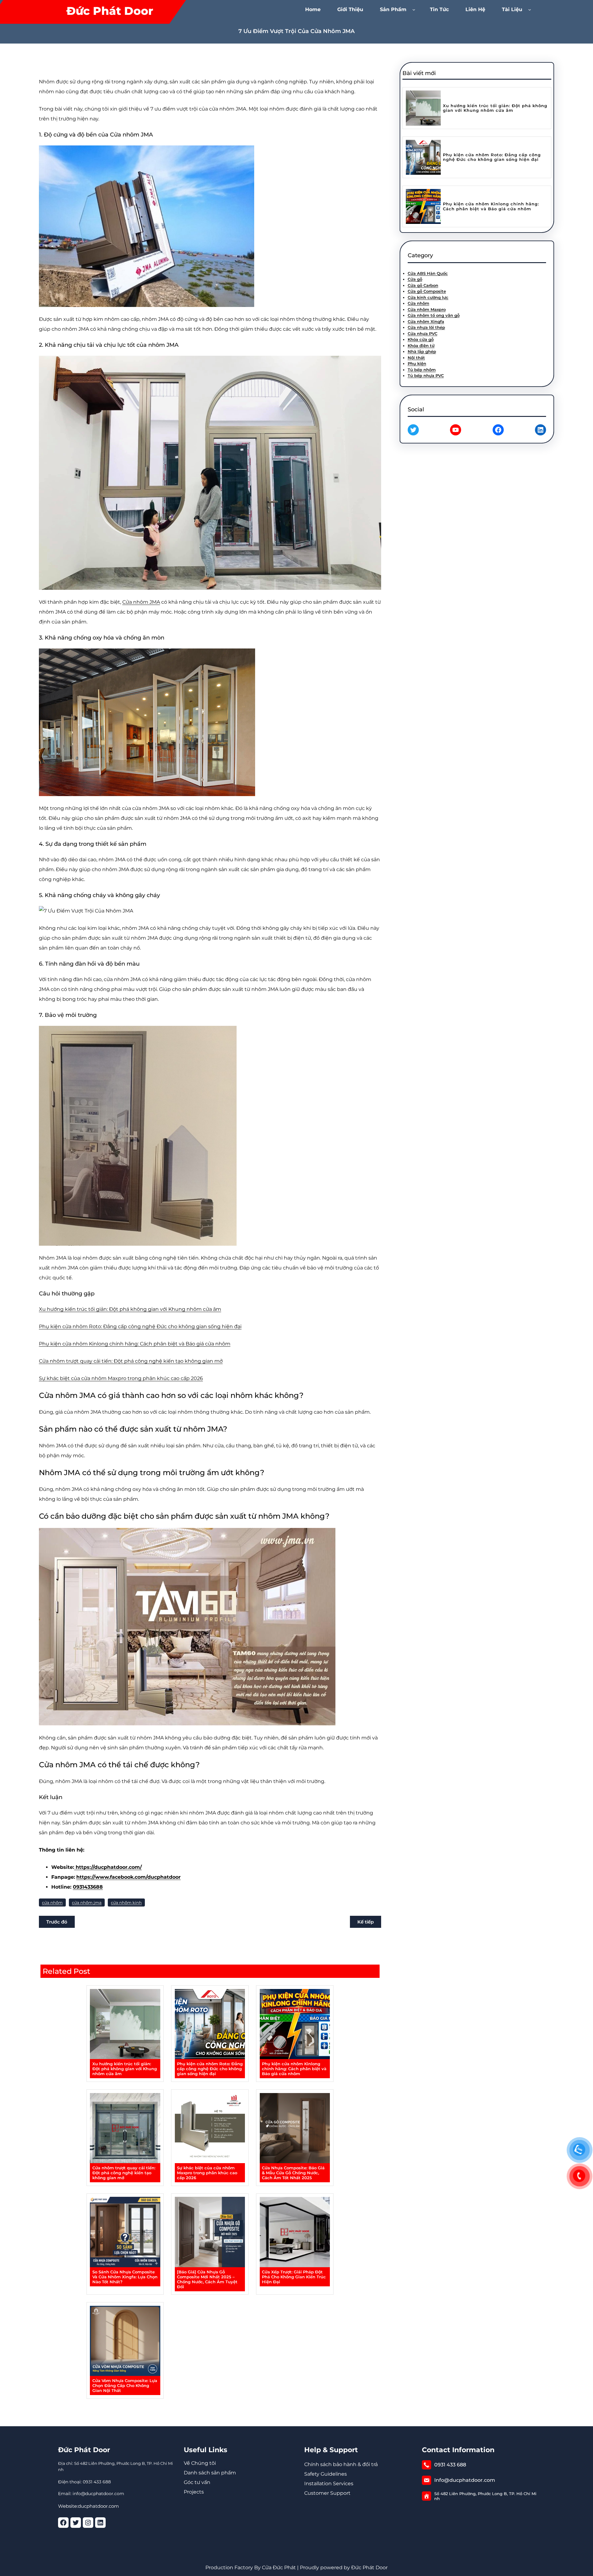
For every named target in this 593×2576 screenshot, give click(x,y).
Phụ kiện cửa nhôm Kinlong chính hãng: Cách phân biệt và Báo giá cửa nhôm (135, 1344)
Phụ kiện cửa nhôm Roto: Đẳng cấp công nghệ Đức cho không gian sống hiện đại (140, 1326)
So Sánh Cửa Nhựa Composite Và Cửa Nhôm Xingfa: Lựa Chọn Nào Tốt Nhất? (125, 2277)
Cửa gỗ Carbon (423, 285)
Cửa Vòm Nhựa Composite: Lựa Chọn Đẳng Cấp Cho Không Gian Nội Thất (125, 2385)
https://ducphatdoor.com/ (108, 1867)
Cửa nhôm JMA (141, 602)
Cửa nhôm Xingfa (426, 321)
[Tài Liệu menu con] (531, 9)
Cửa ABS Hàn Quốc (428, 273)
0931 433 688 (450, 2465)
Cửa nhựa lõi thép (426, 327)
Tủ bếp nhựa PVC (426, 375)
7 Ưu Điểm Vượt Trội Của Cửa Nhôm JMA (296, 31)
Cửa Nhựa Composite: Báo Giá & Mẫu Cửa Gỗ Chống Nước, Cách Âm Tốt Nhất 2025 (293, 2173)
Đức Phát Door (110, 11)
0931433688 (88, 1887)
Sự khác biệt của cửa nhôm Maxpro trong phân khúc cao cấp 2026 (121, 1378)
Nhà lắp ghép (422, 351)
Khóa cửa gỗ (421, 339)
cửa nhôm (52, 1903)
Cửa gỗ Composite (427, 291)
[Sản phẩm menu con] (415, 9)
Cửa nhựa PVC (423, 334)
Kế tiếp (366, 1922)
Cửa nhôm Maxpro (427, 309)
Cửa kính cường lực (428, 297)
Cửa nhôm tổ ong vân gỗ (434, 315)
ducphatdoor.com (98, 2506)
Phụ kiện (417, 363)
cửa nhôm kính (126, 1903)
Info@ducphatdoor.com (465, 2480)
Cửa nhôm (418, 303)
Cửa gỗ (415, 279)
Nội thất (416, 358)
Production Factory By (233, 2568)
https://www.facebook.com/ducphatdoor (128, 1877)
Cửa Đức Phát (279, 2568)
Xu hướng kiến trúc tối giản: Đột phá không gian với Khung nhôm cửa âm (130, 1309)
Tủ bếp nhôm (422, 370)
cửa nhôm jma (87, 1903)
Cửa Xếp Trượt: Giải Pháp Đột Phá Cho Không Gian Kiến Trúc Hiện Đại (294, 2277)
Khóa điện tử (421, 346)
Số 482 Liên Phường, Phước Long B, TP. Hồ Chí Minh (485, 2496)
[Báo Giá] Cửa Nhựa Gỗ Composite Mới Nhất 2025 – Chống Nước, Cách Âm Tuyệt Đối (207, 2279)
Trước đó (57, 1922)
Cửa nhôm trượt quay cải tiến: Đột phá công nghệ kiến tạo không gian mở (131, 1361)
